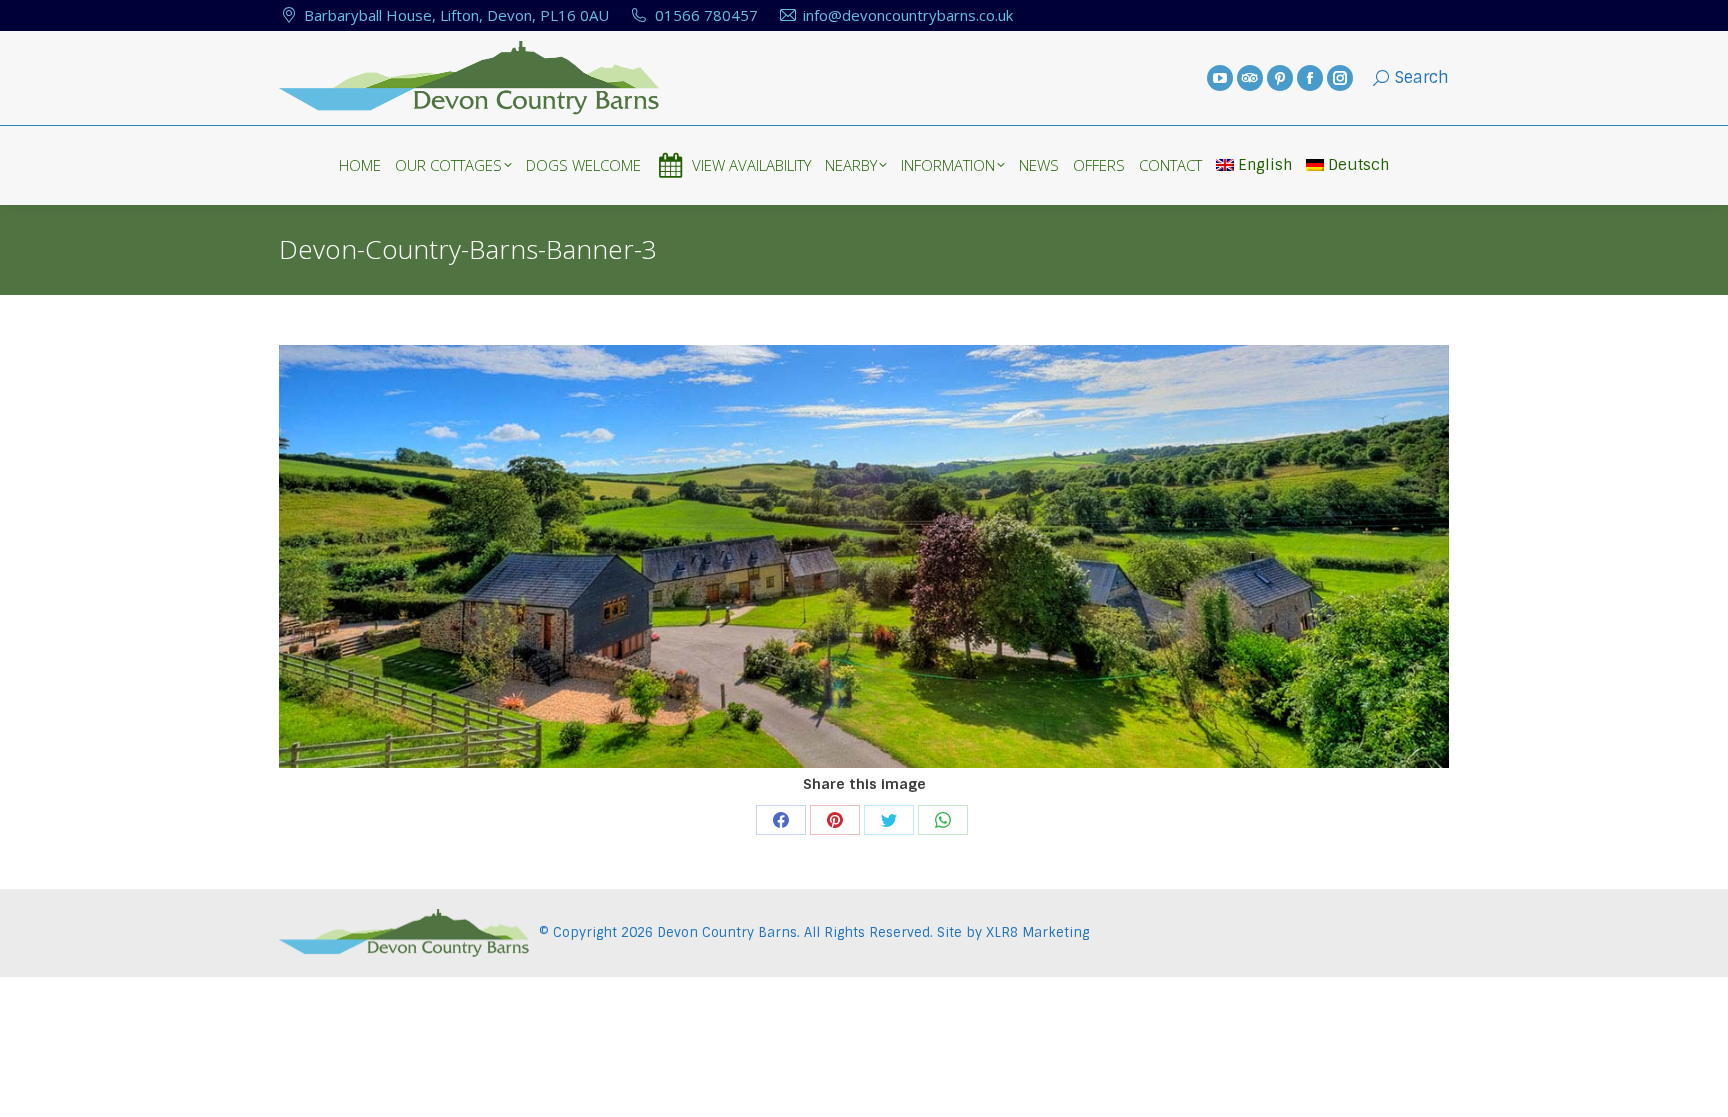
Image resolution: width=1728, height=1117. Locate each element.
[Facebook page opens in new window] (1310, 78)
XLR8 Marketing (1037, 932)
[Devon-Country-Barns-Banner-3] (864, 556)
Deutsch (1358, 165)
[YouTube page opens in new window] (1220, 78)
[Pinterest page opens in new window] (1280, 78)
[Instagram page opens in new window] (1340, 78)
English (1265, 165)
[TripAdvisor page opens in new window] (1250, 78)
